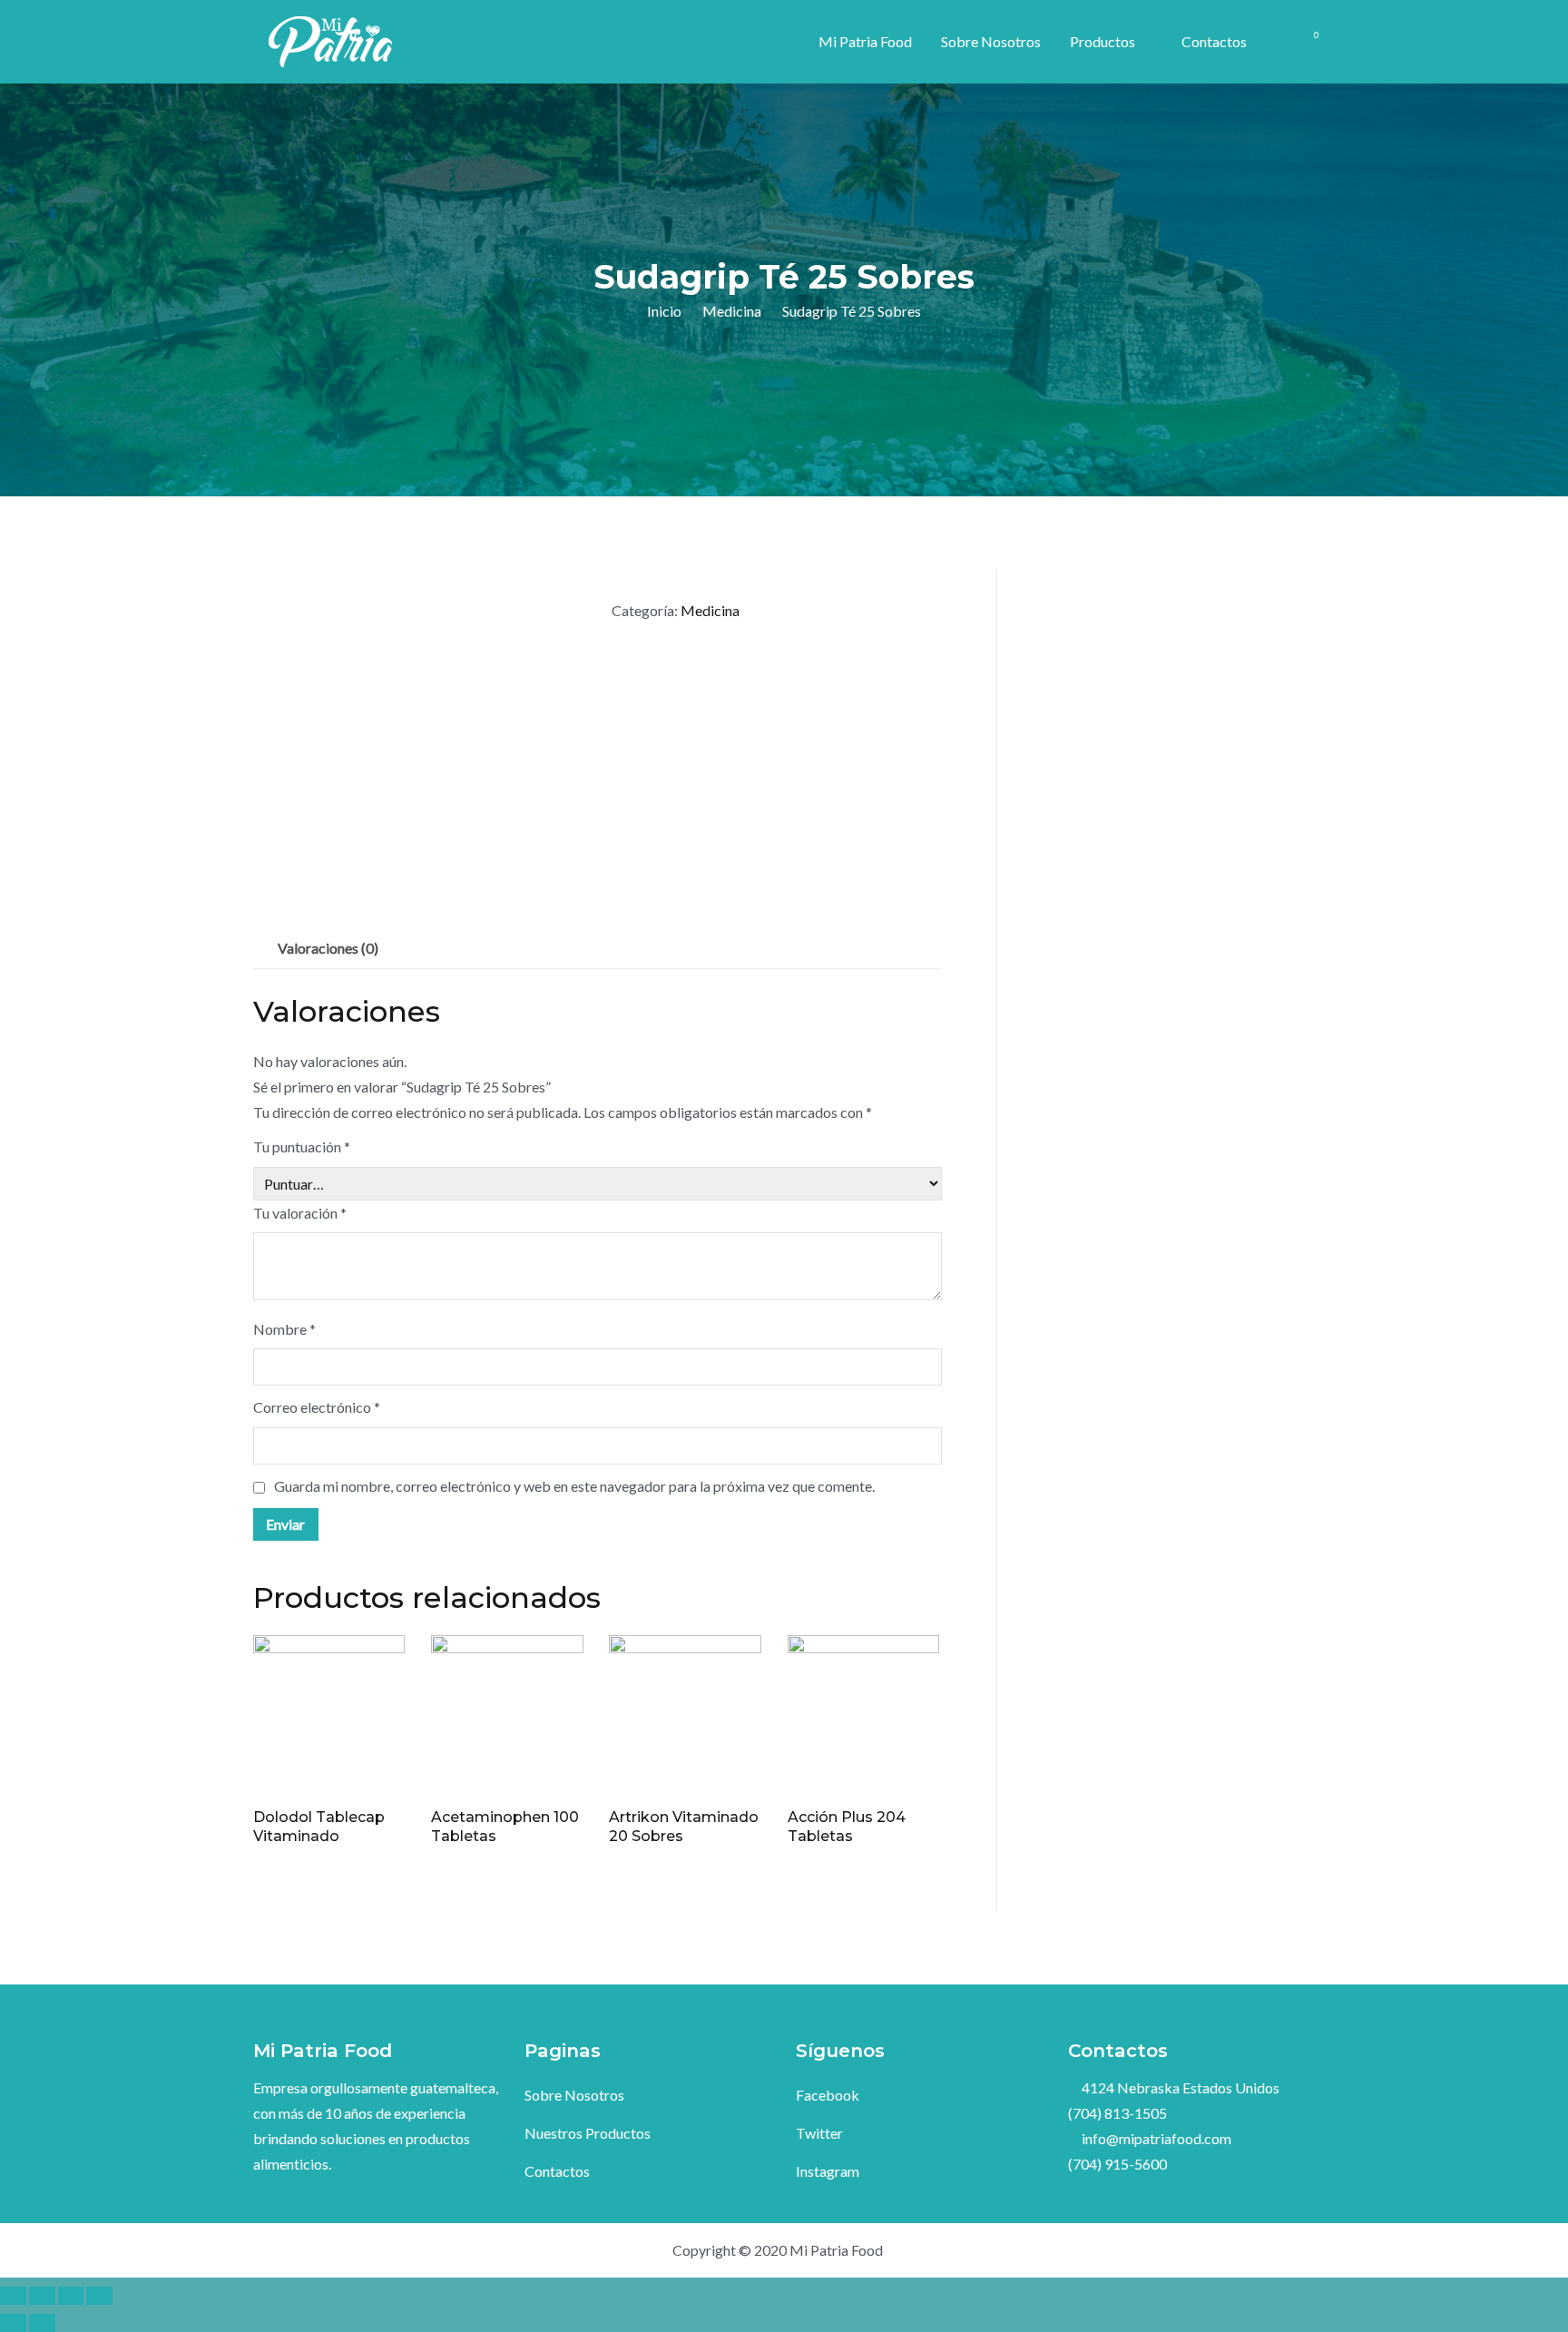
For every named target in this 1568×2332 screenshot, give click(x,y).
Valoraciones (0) (328, 948)
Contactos (1214, 41)
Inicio (664, 311)
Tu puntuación (302, 1146)
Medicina (732, 311)
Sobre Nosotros (991, 41)
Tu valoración (300, 1213)
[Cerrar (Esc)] (13, 2296)
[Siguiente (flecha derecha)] (42, 2323)
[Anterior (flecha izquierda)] (13, 2323)
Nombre (284, 1329)
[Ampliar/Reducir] (99, 2296)
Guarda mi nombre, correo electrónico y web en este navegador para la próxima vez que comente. (574, 1486)
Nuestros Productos (588, 2133)
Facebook (828, 2095)
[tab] (328, 948)
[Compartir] (42, 2296)
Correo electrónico (317, 1407)
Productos (1102, 41)
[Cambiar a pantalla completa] (71, 2296)
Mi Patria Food (865, 41)
